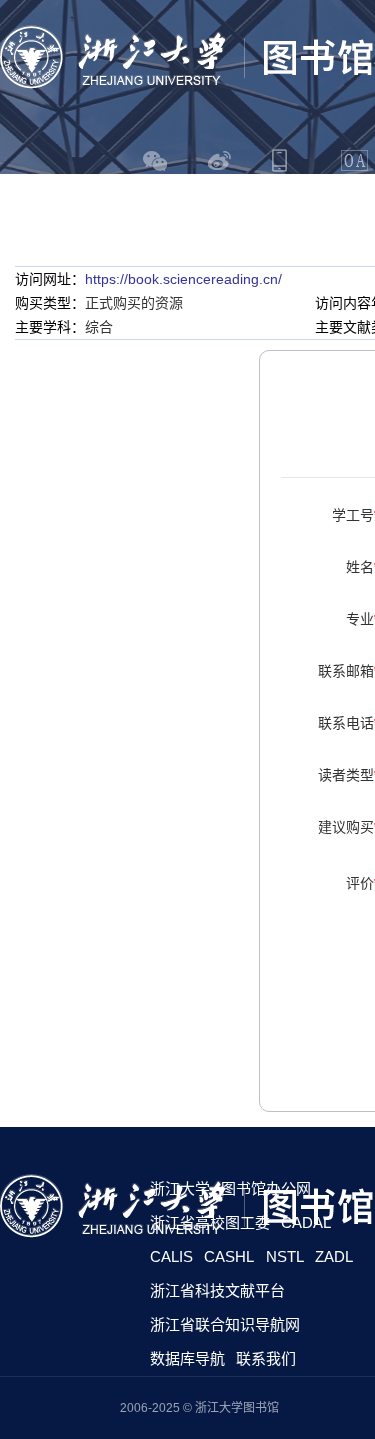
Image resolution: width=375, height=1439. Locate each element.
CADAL (306, 1222)
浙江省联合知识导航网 (225, 1324)
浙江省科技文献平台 (217, 1290)
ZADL (334, 1256)
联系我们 (266, 1358)
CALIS (171, 1256)
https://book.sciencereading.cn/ (183, 279)
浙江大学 (180, 1188)
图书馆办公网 (266, 1188)
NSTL (285, 1256)
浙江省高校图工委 (210, 1222)
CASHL (229, 1256)
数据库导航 (187, 1358)
